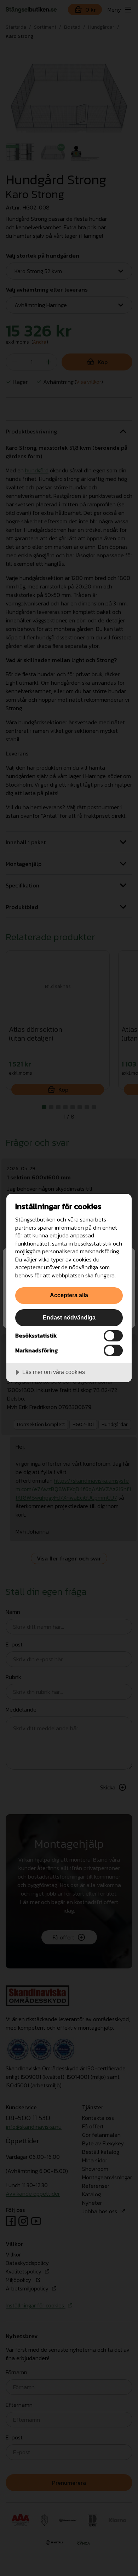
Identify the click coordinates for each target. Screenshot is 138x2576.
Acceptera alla (69, 1295)
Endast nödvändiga (69, 1317)
